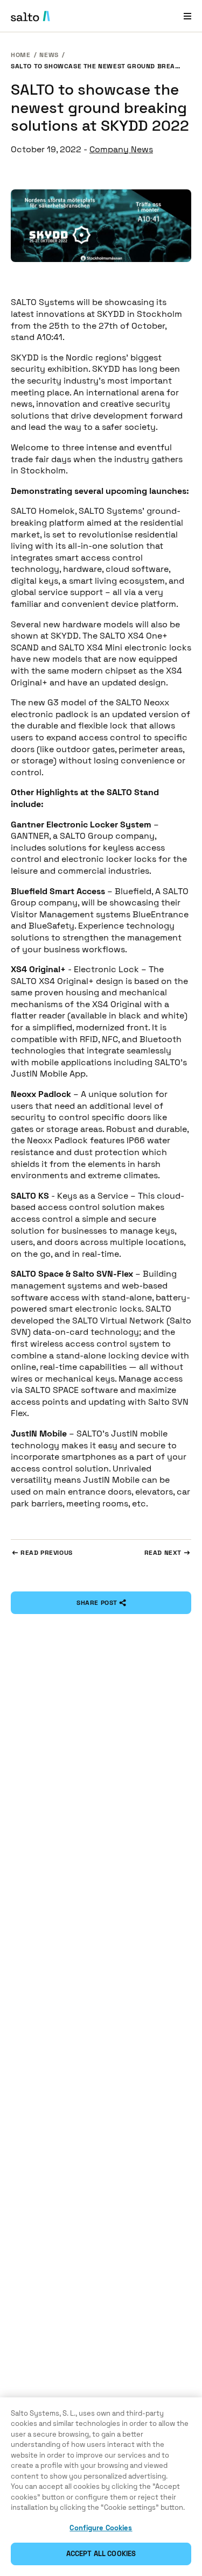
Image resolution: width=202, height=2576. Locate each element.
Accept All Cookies (101, 2554)
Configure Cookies (101, 2528)
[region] (101, 2487)
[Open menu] (187, 16)
